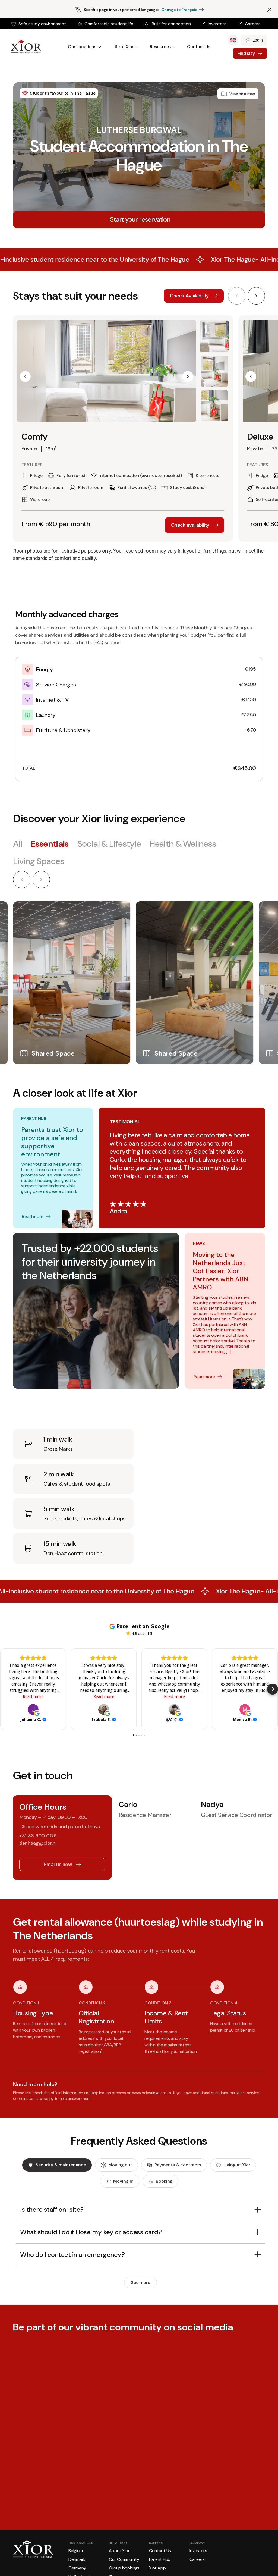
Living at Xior (237, 2165)
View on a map (242, 94)
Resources (160, 47)
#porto (73, 2459)
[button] (25, 376)
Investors (217, 24)
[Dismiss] (269, 10)
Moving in (123, 2181)
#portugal (60, 2459)
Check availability (190, 525)
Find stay (246, 53)
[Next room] (256, 296)
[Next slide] (41, 880)
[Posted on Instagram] (180, 2480)
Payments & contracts (178, 2165)
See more (140, 2282)
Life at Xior (123, 47)
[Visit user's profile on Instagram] (112, 2480)
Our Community (124, 2559)
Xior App (157, 2568)
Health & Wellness (183, 844)
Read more (33, 1216)
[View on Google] (33, 1709)
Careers (253, 24)
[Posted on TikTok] (89, 2480)
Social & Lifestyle (109, 844)
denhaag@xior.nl (38, 1843)
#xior (49, 2459)
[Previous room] (237, 296)
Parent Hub (160, 2559)
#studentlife (26, 2463)
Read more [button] (33, 1697)
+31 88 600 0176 (38, 1836)
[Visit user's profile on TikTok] (21, 2480)
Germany (77, 2568)
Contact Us (199, 47)
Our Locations (82, 47)
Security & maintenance (61, 2165)
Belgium (76, 2551)
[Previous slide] (22, 880)
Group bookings (124, 2568)
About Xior (119, 2551)
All (18, 844)
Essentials (50, 844)
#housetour (43, 2463)
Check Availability (189, 296)
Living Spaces (39, 861)
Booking (164, 2181)
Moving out (120, 2165)
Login (258, 40)
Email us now (58, 1864)
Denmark (77, 2559)
